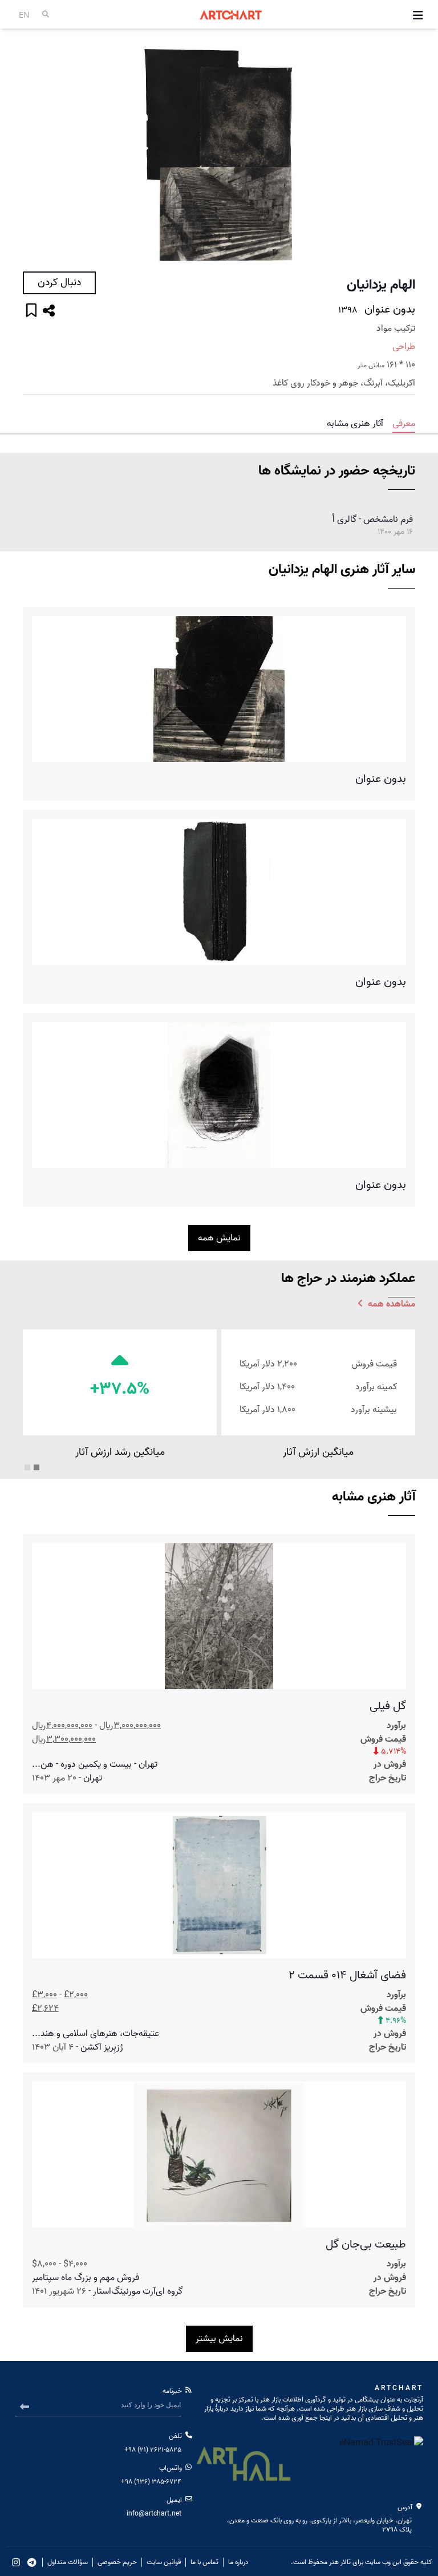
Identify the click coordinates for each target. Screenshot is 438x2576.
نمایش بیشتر (219, 2339)
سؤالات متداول (68, 2562)
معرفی (404, 424)
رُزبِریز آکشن (102, 2047)
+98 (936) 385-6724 (151, 2482)
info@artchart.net (154, 2514)
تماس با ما (204, 2562)
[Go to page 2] (27, 1467)
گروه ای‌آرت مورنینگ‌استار (138, 2291)
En (24, 15)
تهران (93, 1778)
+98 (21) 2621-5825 (153, 2450)
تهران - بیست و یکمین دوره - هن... (95, 1764)
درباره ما (238, 2562)
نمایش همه (219, 1238)
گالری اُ (344, 520)
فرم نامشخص (388, 520)
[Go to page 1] (36, 1467)
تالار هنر (340, 2562)
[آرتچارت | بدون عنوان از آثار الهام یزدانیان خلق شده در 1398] (219, 155)
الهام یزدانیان (381, 285)
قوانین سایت (164, 2562)
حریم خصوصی (117, 2562)
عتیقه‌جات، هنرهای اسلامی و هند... (96, 2034)
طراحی (404, 347)
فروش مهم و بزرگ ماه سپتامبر (86, 2278)
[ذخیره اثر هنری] (31, 312)
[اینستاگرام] (16, 2562)
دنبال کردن (59, 283)
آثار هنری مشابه (355, 424)
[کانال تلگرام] (32, 2562)
